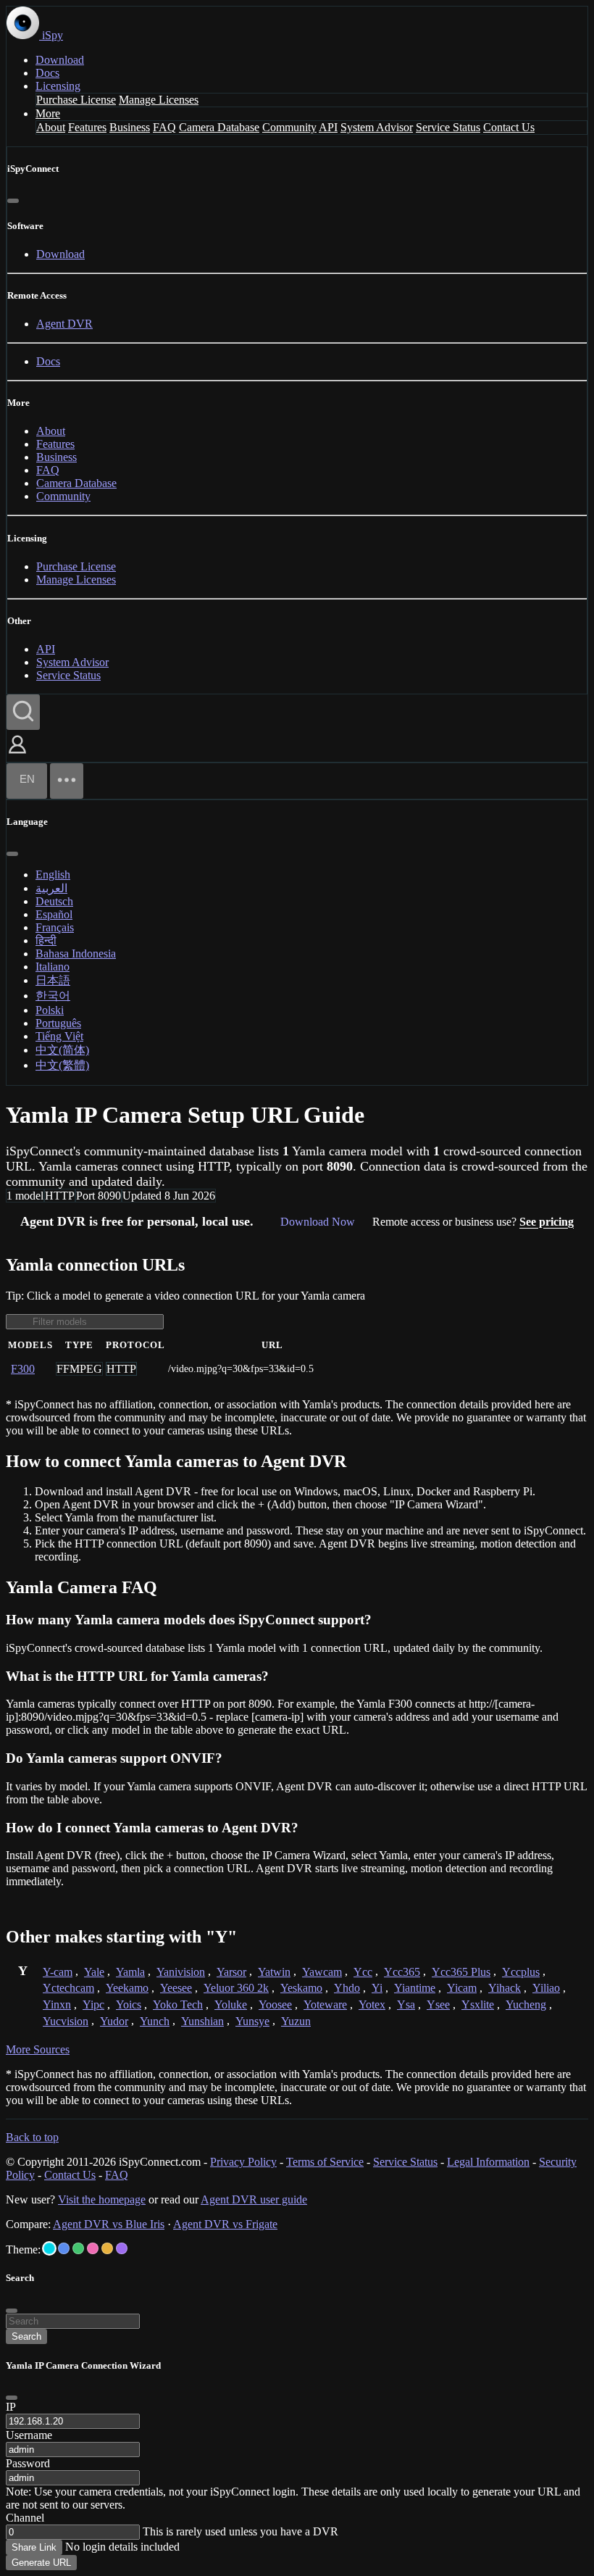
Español (54, 914)
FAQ (164, 127)
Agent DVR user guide (254, 2199)
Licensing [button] (58, 86)
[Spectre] (49, 2248)
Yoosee (275, 2004)
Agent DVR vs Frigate (225, 2224)
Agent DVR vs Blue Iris (109, 2224)
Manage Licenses (159, 100)
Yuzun (296, 2021)
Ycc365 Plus (461, 1972)
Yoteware (325, 2004)
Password (28, 2463)
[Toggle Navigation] (67, 781)
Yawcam (322, 1972)
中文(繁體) (62, 1065)
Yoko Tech (178, 2004)
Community (289, 127)
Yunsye (252, 2021)
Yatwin (274, 1972)
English (53, 874)
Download (60, 60)
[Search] (23, 712)
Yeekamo (127, 1988)
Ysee (438, 2004)
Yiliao (546, 1988)
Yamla (130, 1972)
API (328, 127)
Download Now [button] (318, 1222)
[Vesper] (122, 2248)
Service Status (448, 127)
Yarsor (231, 1972)
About (51, 127)
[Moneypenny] (93, 2248)
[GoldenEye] (107, 2248)
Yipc (93, 2004)
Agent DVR (64, 324)
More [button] (48, 113)
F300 (23, 1369)
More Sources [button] (38, 2049)
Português (58, 1023)
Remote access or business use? (473, 1222)
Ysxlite (478, 2004)
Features (87, 127)
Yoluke (231, 2004)
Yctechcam (68, 1988)
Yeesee (176, 1988)
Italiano (53, 967)
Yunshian (202, 2021)
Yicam (462, 1988)
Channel (25, 2518)
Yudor (114, 2021)
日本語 (53, 980)
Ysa (406, 2004)
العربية (51, 888)
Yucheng (526, 2004)
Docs (47, 73)
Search (26, 2336)
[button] (17, 755)
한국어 (53, 996)
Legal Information (488, 2162)
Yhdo (347, 1988)
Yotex (372, 2004)
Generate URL (41, 2563)
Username (29, 2435)
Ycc (363, 1972)
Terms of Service (325, 2162)
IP (11, 2407)
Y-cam (58, 1972)
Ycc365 (402, 1972)
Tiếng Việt (59, 1036)
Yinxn (57, 2004)
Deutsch (54, 901)
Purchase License (76, 100)
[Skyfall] (78, 2248)
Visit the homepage (102, 2199)
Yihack (505, 1988)
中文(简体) (62, 1050)
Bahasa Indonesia (76, 953)
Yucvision (66, 2021)
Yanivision (181, 1972)
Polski (50, 1010)
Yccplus (521, 1972)
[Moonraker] (64, 2248)
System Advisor (377, 127)
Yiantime (415, 1988)
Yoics (129, 2004)
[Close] (13, 201)
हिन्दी (46, 940)
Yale (94, 1972)
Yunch (155, 2021)
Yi (377, 1988)
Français (55, 927)
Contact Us (509, 127)
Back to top (32, 2137)
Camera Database (219, 127)
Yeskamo (301, 1988)
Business (130, 127)
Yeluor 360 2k (236, 1988)
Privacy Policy (243, 2162)
